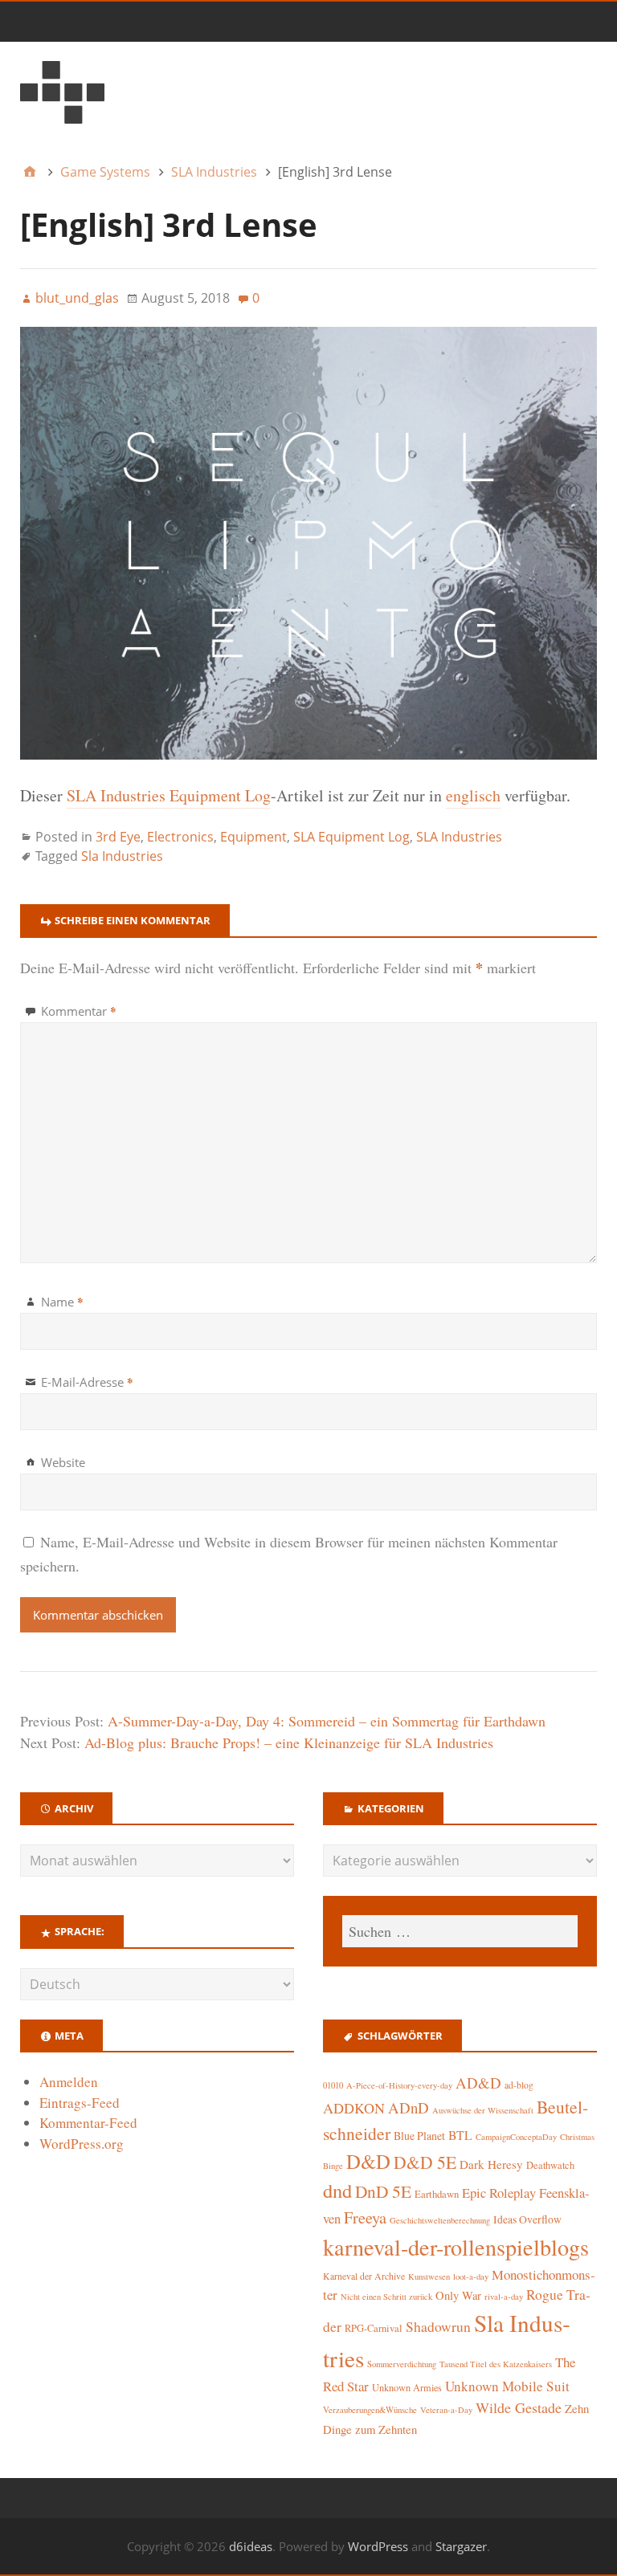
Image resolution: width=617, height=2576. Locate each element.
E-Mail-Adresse (87, 1382)
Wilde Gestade (519, 2407)
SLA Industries (459, 837)
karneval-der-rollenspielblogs (456, 2247)
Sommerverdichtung (402, 2364)
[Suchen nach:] (460, 1931)
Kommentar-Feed (88, 2123)
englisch (473, 795)
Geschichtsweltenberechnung (440, 2220)
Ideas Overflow (527, 2219)
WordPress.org (82, 2144)
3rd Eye (118, 837)
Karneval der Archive (364, 2276)
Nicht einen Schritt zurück (386, 2297)
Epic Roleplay (499, 2193)
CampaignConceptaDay (516, 2137)
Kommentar (79, 1011)
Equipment (253, 837)
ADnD (409, 2107)
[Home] (30, 172)
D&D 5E (425, 2162)
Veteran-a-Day (446, 2410)
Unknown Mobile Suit (507, 2386)
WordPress (378, 2546)
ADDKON (354, 2108)
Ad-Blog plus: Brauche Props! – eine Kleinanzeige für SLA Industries (289, 1742)
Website (63, 1462)
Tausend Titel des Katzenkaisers (496, 2364)
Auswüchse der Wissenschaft (483, 2110)
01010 (333, 2085)
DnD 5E (383, 2191)
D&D (368, 2161)
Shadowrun (438, 2327)
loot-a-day (471, 2276)
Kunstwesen (429, 2276)
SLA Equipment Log (351, 837)
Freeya (365, 2217)
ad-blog (519, 2085)
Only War (458, 2295)
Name (62, 1302)
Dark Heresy (491, 2164)
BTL (460, 2135)
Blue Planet (419, 2136)
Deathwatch (550, 2165)
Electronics (180, 837)
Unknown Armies (407, 2387)
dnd (337, 2190)
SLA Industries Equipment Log (169, 795)
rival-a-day (504, 2296)
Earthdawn (437, 2194)
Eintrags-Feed (80, 2103)
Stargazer (461, 2546)
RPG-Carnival (374, 2328)
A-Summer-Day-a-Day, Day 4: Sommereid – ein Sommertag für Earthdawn (327, 1721)
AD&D (478, 2083)
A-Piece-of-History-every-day (399, 2085)
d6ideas (251, 2546)
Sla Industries (122, 856)
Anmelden (69, 2082)
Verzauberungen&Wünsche (370, 2410)
